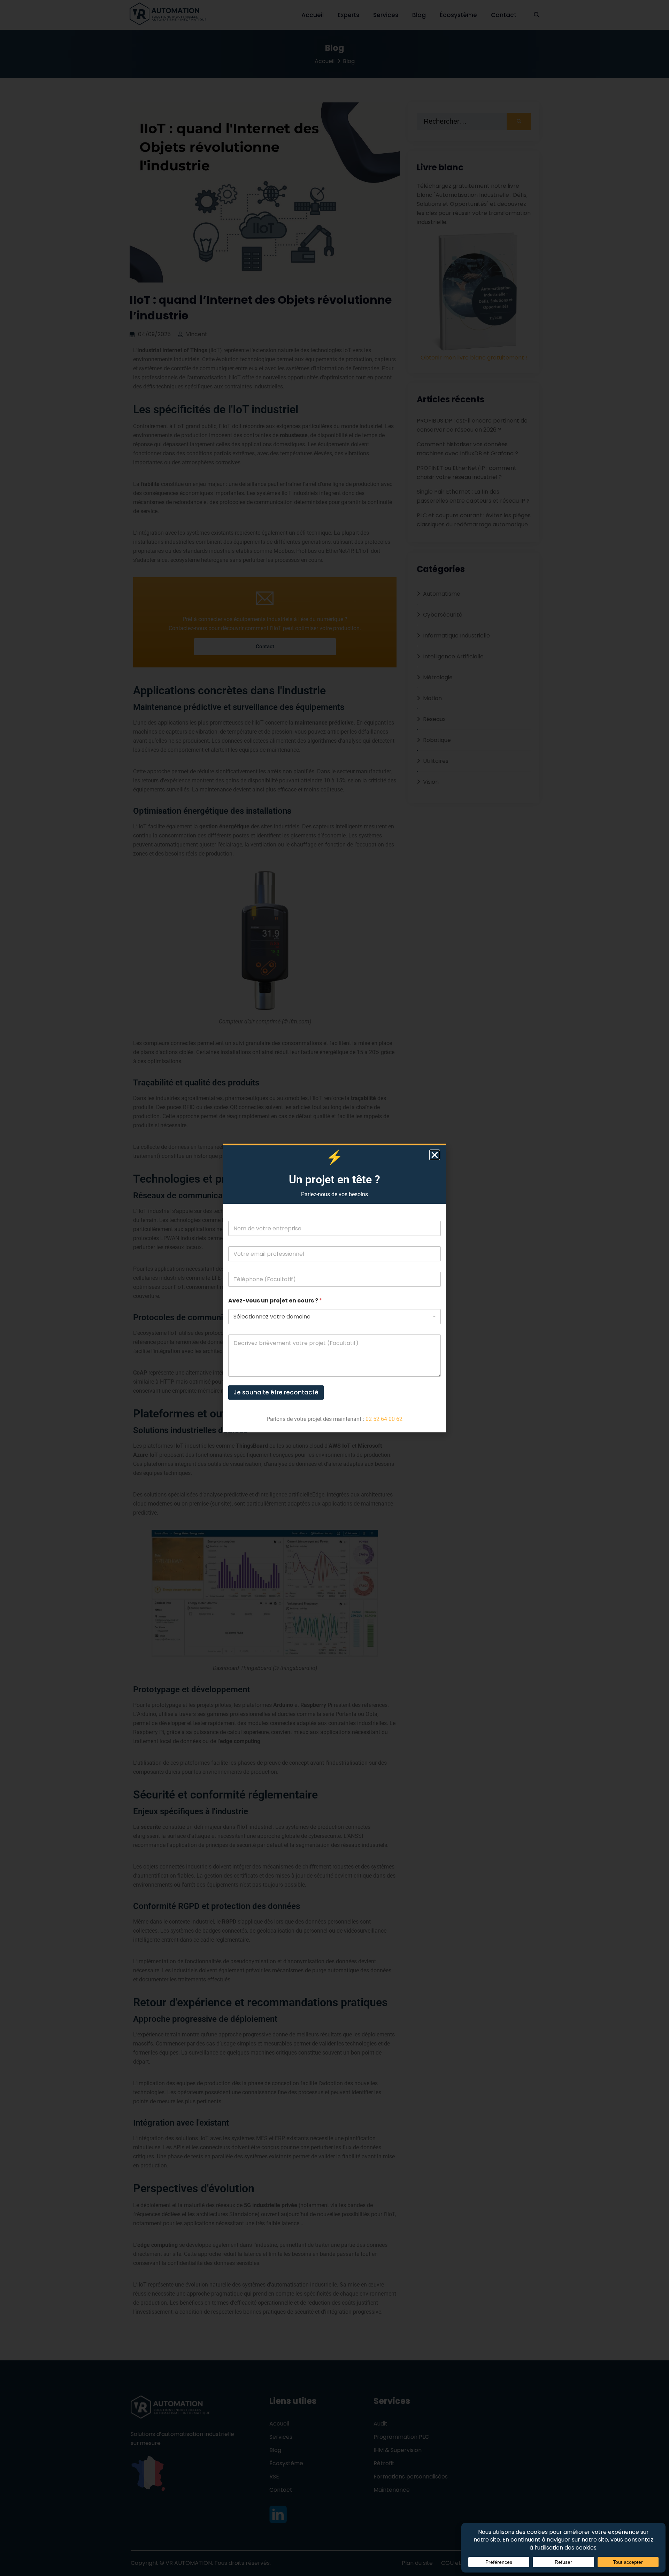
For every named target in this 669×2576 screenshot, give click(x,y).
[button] (435, 1155)
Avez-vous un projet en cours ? (275, 1301)
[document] (334, 1288)
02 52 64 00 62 (384, 1419)
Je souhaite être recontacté (276, 1392)
